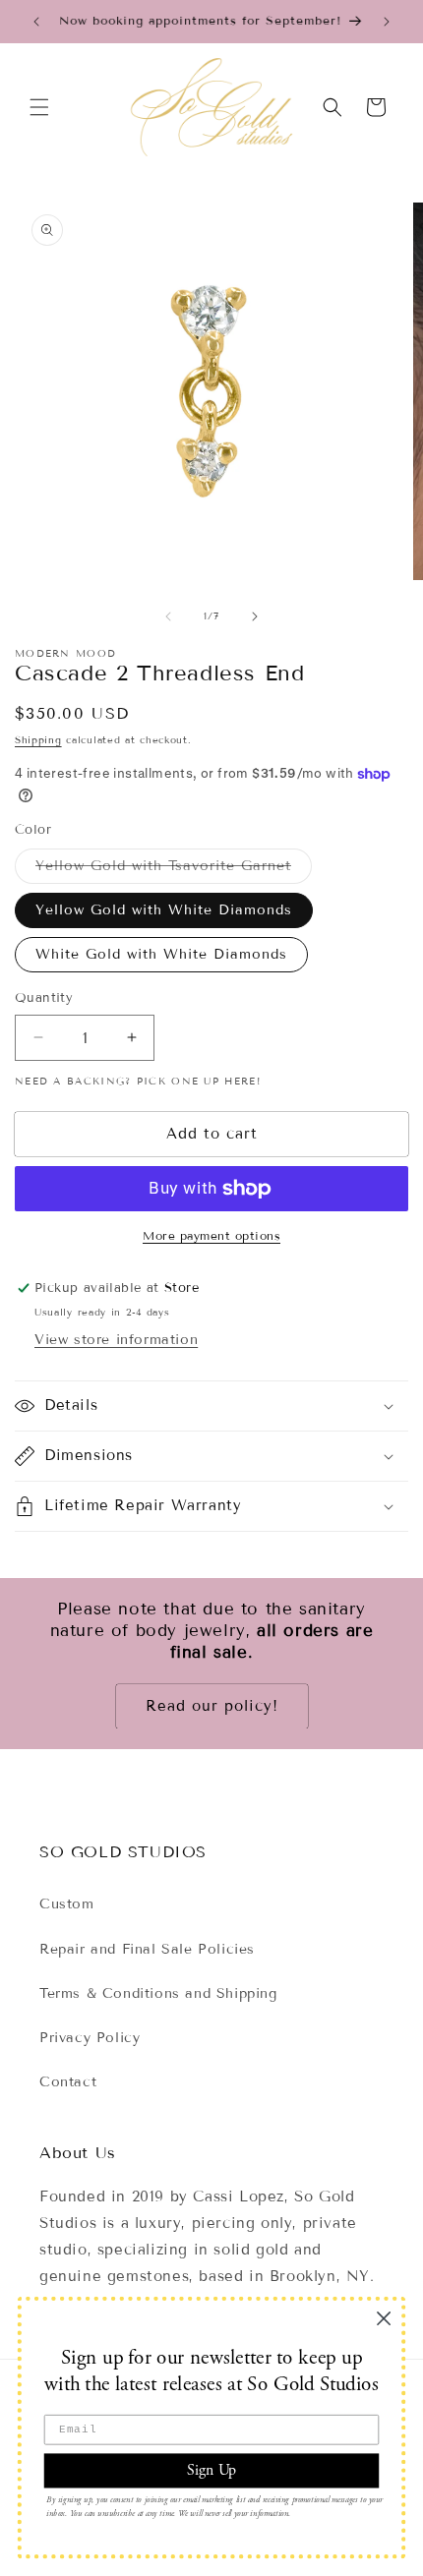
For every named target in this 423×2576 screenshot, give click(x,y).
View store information (116, 1340)
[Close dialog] (384, 2319)
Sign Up (211, 2470)
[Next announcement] (387, 22)
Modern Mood (65, 653)
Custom (67, 1904)
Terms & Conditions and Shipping (158, 1993)
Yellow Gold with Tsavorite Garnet (174, 870)
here (240, 1081)
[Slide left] (168, 616)
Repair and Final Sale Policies (147, 1949)
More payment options (211, 1235)
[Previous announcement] (36, 22)
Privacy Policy (90, 2038)
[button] (39, 107)
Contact (68, 2082)
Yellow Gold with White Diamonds (164, 910)
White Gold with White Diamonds (161, 954)
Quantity (44, 998)
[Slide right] (255, 616)
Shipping (38, 740)
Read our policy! (212, 1706)
